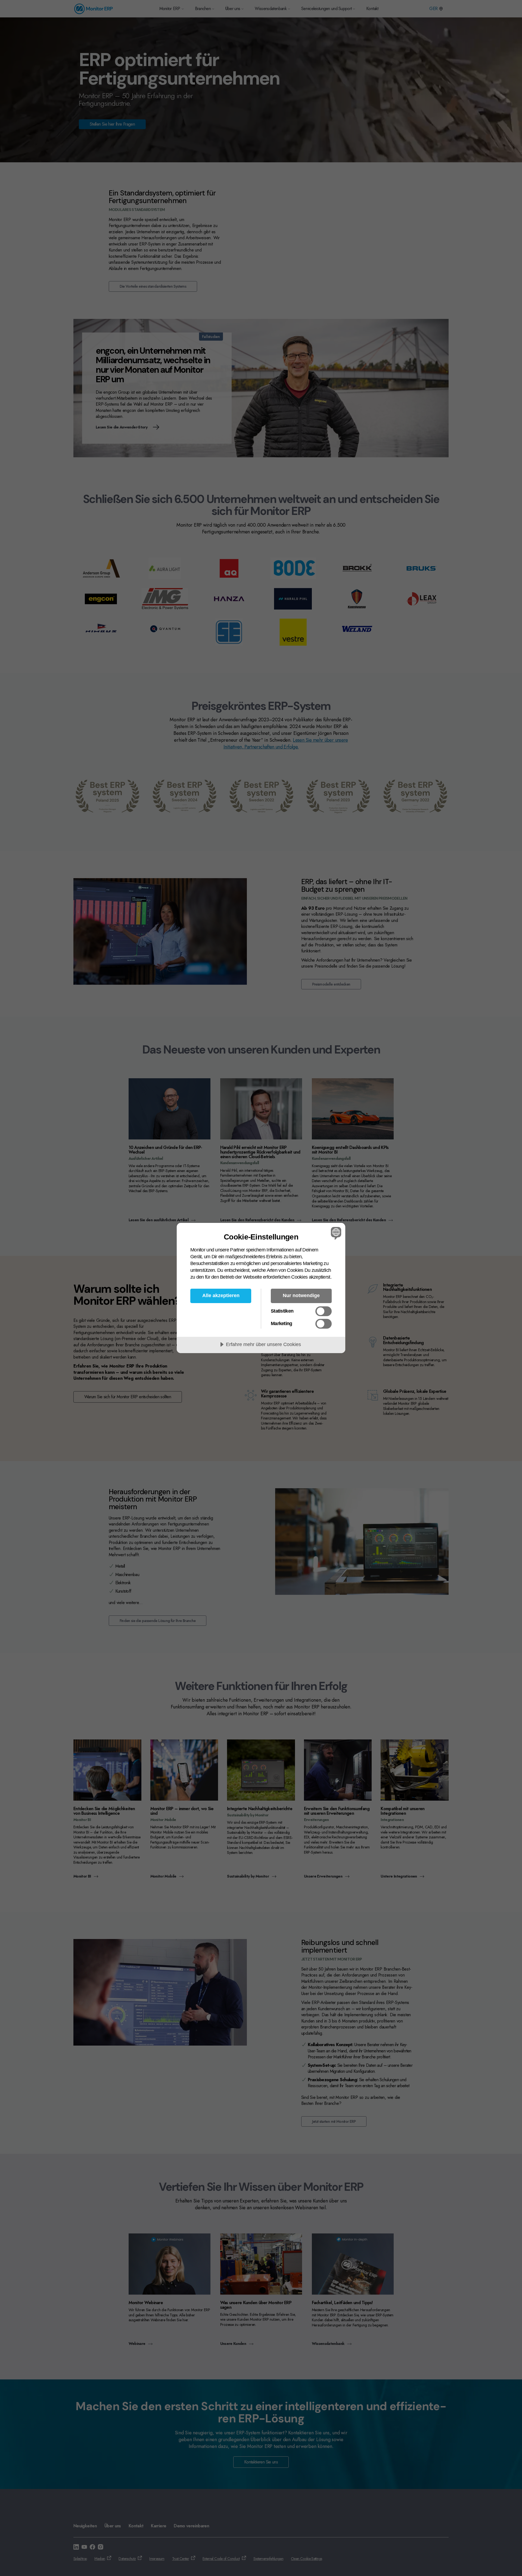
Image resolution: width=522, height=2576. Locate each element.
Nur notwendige (301, 1295)
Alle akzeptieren (221, 1295)
